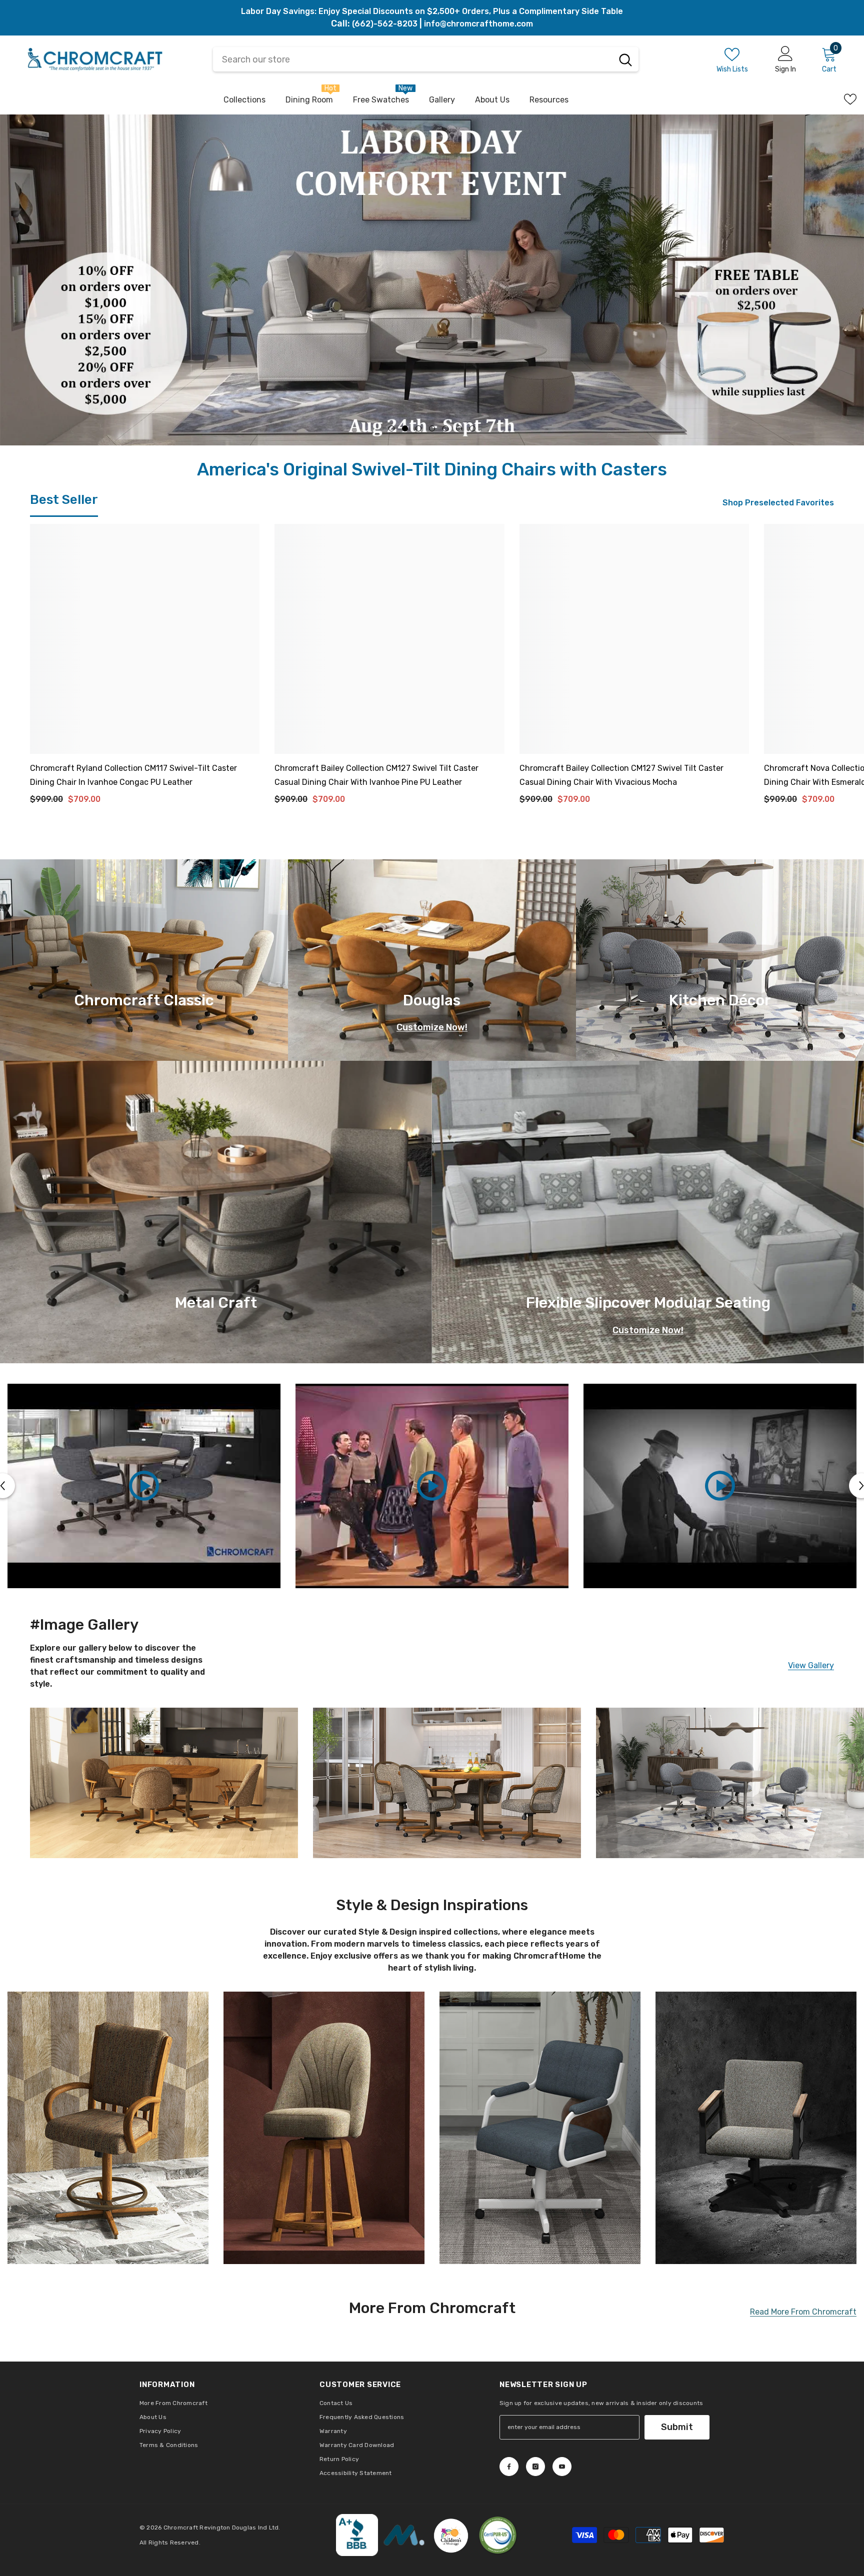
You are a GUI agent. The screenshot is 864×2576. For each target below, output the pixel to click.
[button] (20, 294)
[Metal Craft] (216, 1240)
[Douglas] (432, 987)
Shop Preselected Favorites (778, 530)
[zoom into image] (108, 2155)
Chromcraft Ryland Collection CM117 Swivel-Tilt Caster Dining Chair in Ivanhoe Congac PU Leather (133, 802)
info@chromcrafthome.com (478, 24)
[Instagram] (535, 2494)
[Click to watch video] (144, 1513)
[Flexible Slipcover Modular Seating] (648, 1240)
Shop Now (98, 363)
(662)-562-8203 (385, 24)
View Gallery (811, 1693)
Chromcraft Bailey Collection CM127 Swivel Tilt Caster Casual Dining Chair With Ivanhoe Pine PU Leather (376, 802)
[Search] (625, 59)
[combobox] (413, 59)
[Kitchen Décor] (720, 987)
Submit (677, 2455)
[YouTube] (562, 2494)
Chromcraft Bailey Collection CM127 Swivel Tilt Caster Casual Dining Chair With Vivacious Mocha (621, 802)
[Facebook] (509, 2494)
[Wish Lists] (850, 99)
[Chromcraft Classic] (144, 987)
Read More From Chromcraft (803, 2340)
